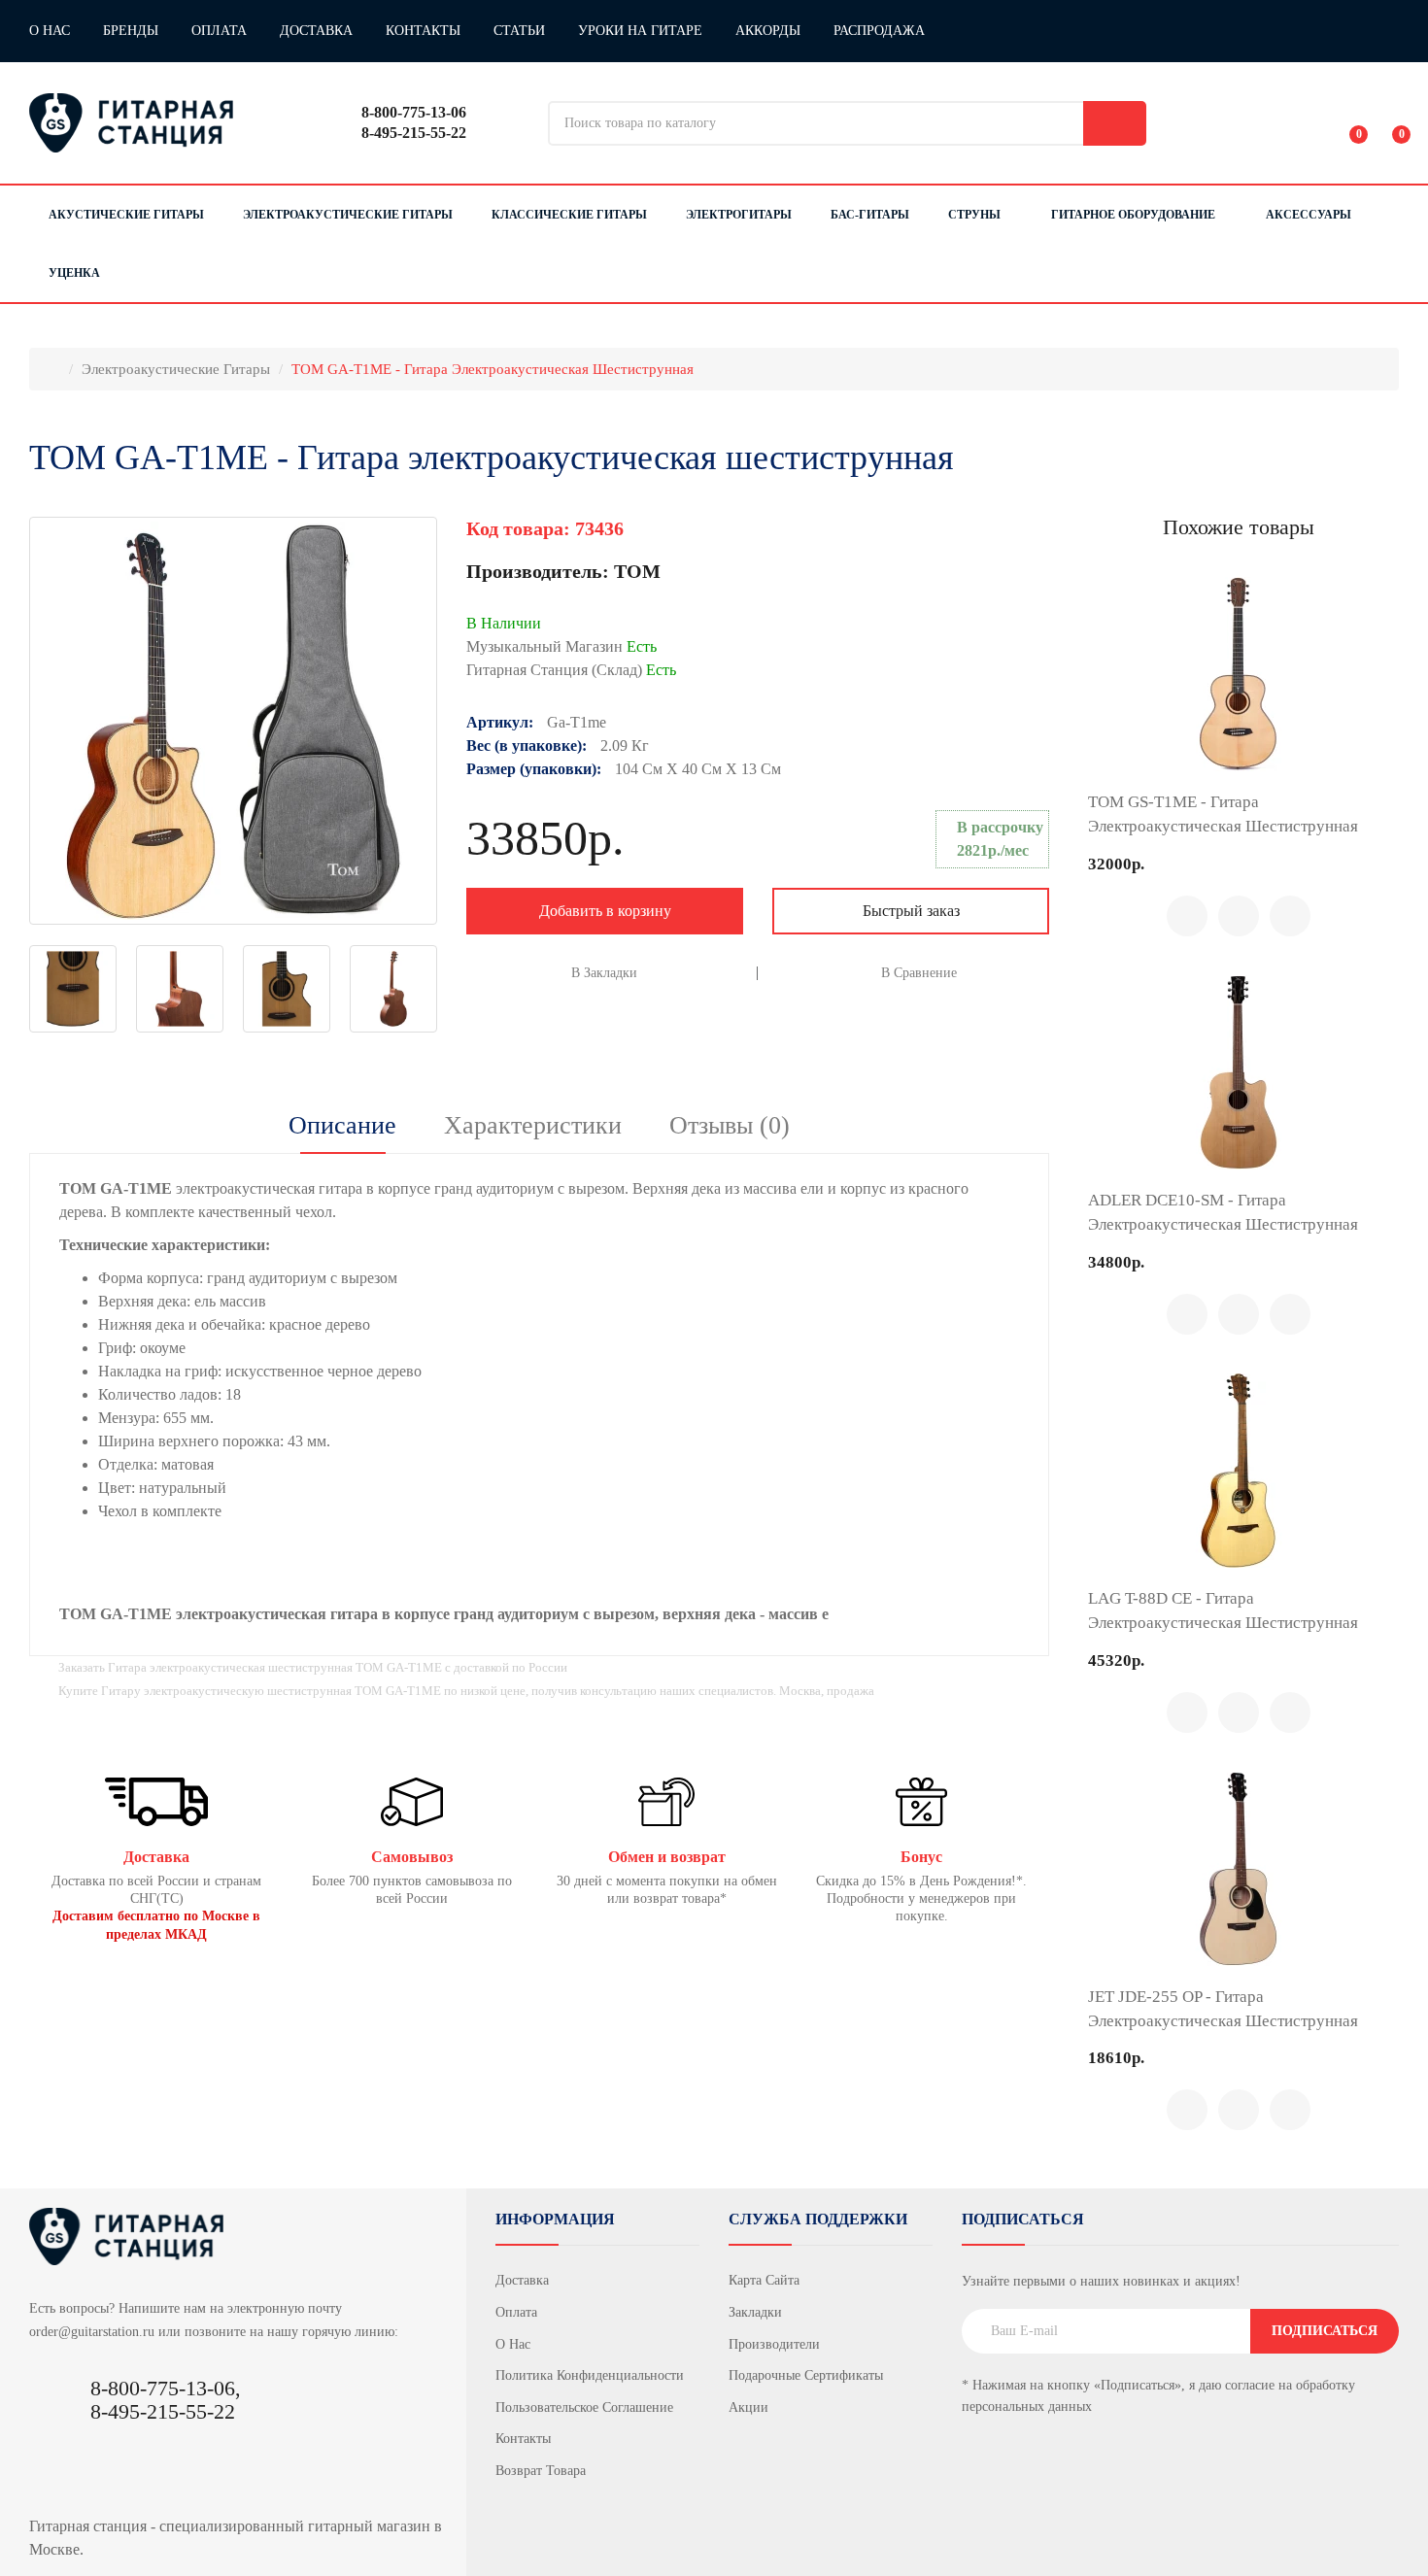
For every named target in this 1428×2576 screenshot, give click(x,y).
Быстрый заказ (911, 911)
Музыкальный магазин (561, 646)
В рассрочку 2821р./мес (1000, 839)
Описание (342, 1125)
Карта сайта (764, 2280)
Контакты (423, 31)
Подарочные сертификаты (806, 2375)
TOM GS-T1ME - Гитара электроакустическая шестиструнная (1223, 814)
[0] (1345, 123)
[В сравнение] (1239, 916)
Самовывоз (412, 1857)
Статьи (519, 31)
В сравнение (919, 973)
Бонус (921, 1857)
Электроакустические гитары (176, 369)
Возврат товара (541, 2471)
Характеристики (533, 1125)
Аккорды (768, 31)
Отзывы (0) (730, 1125)
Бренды (131, 31)
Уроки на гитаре (640, 31)
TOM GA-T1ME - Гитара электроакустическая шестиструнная (493, 369)
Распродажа (879, 31)
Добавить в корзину (605, 911)
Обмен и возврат (667, 1857)
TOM (637, 571)
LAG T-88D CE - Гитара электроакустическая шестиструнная (1223, 1610)
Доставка (316, 31)
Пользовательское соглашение (584, 2407)
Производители (774, 2344)
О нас (50, 31)
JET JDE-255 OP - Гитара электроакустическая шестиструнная (1223, 2009)
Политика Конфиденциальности (590, 2375)
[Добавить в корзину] (1187, 916)
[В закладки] (1290, 916)
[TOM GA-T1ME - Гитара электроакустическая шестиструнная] (233, 721)
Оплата (219, 31)
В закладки (604, 973)
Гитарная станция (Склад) (571, 670)
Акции (748, 2407)
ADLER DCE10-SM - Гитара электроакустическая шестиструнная (1223, 1212)
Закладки (755, 2312)
